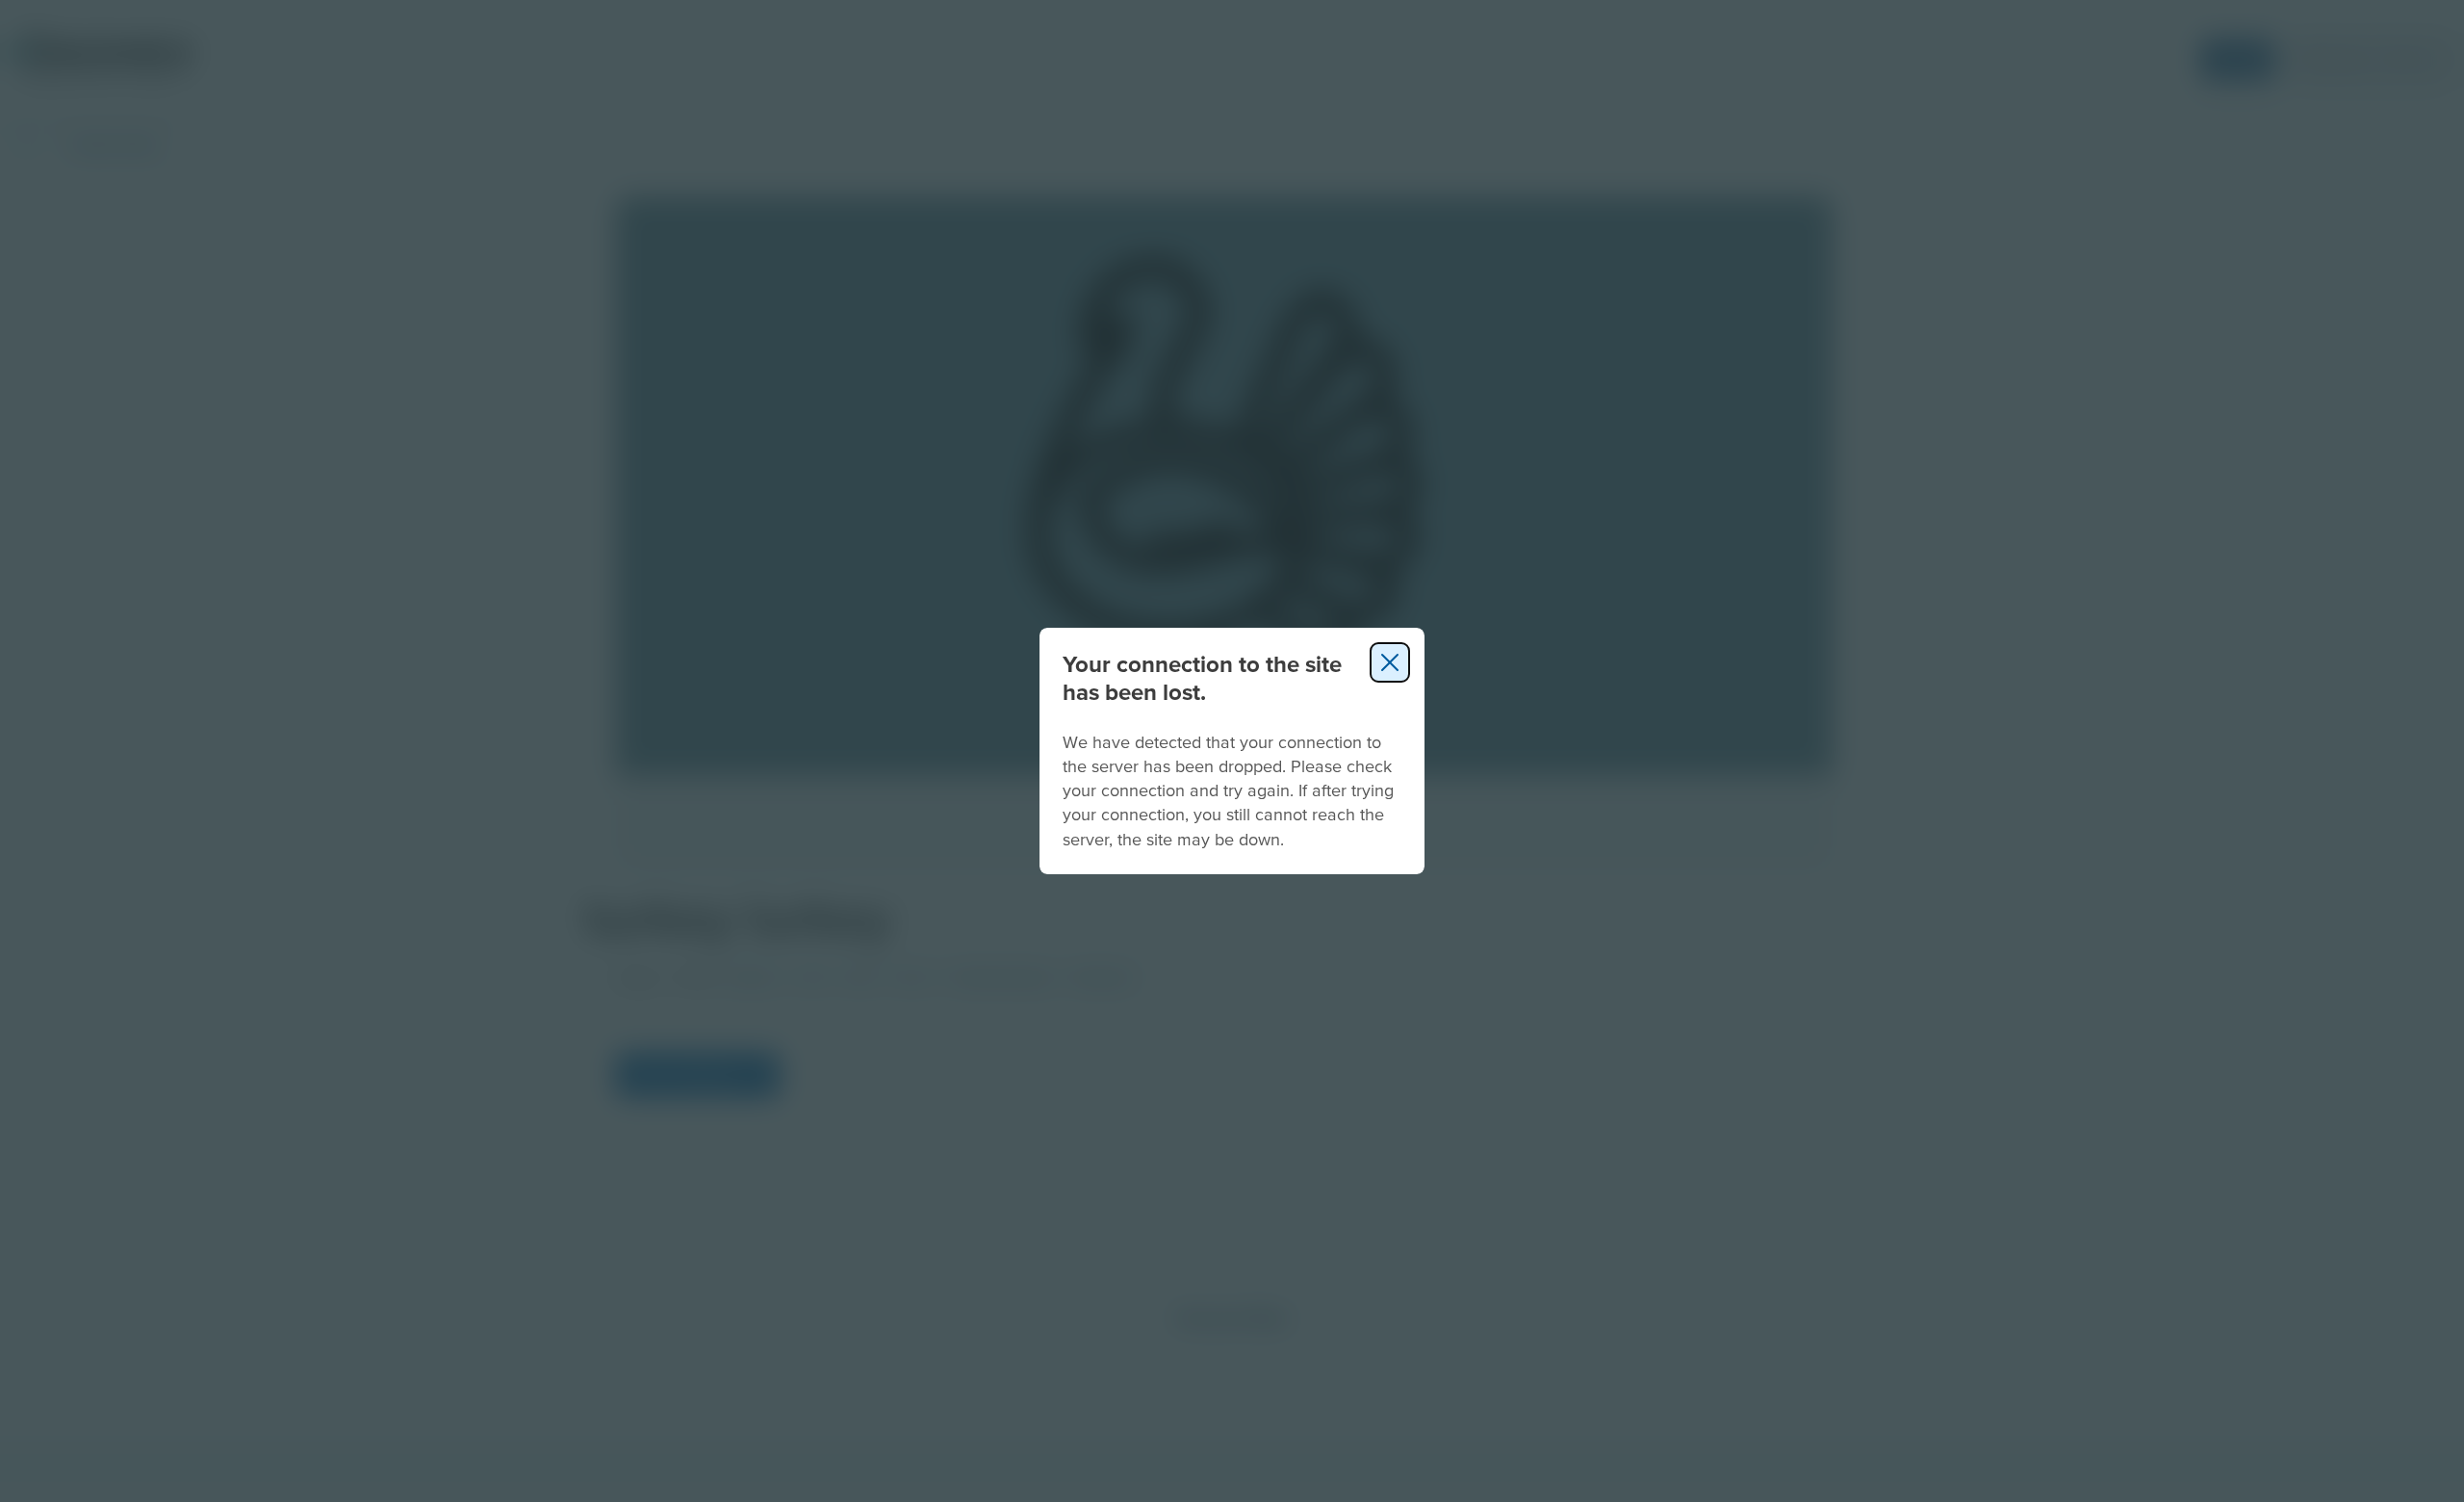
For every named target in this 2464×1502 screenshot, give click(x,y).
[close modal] (1390, 662)
